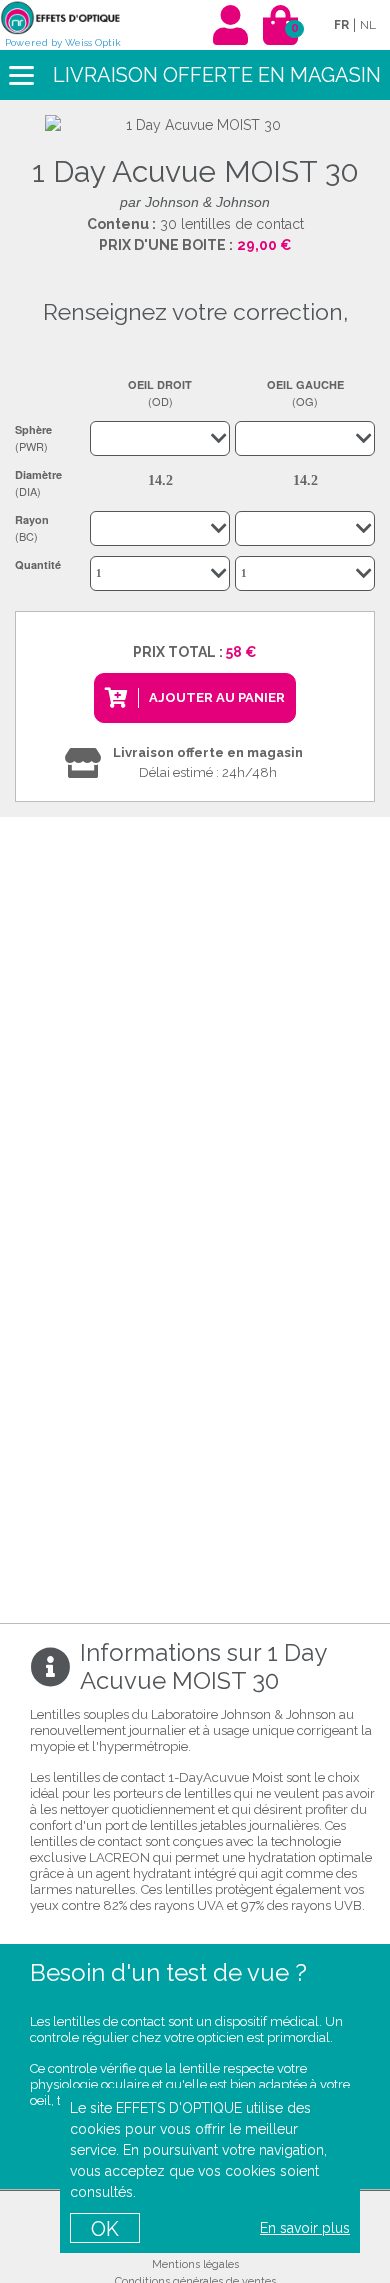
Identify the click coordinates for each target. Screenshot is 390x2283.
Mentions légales (195, 2264)
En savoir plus (305, 2228)
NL (368, 25)
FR (341, 25)
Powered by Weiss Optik (63, 42)
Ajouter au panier (217, 697)
